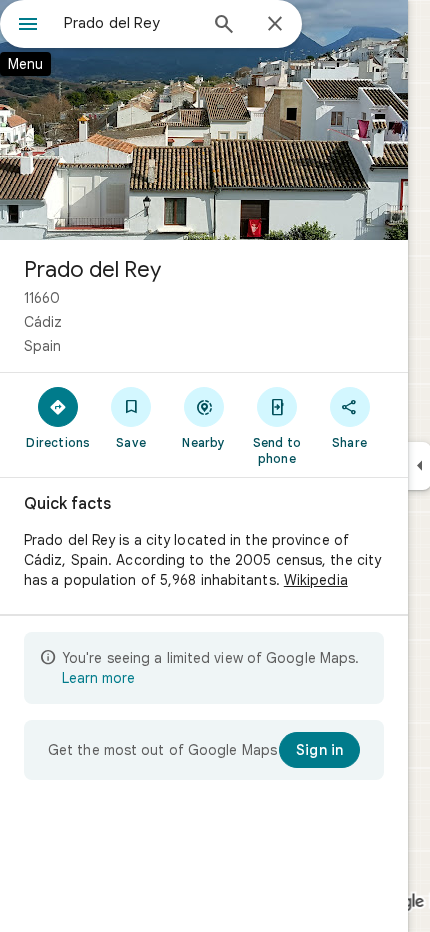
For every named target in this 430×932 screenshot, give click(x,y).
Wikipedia (316, 580)
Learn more (98, 678)
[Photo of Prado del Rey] (204, 120)
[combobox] (130, 23)
